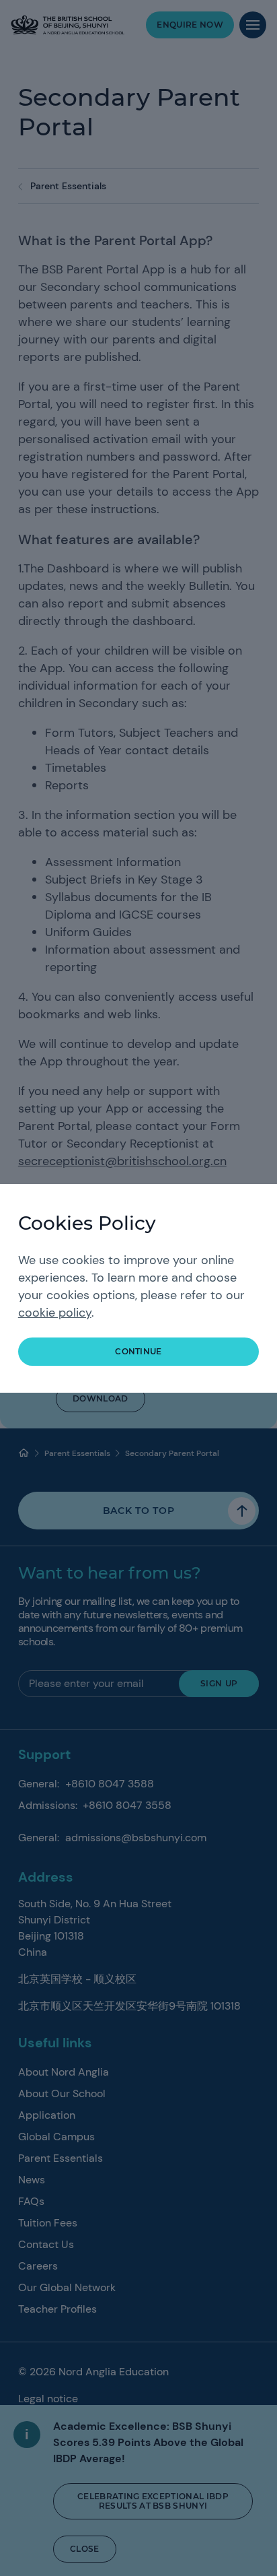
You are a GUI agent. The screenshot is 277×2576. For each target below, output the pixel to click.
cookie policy (55, 1313)
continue (138, 1351)
